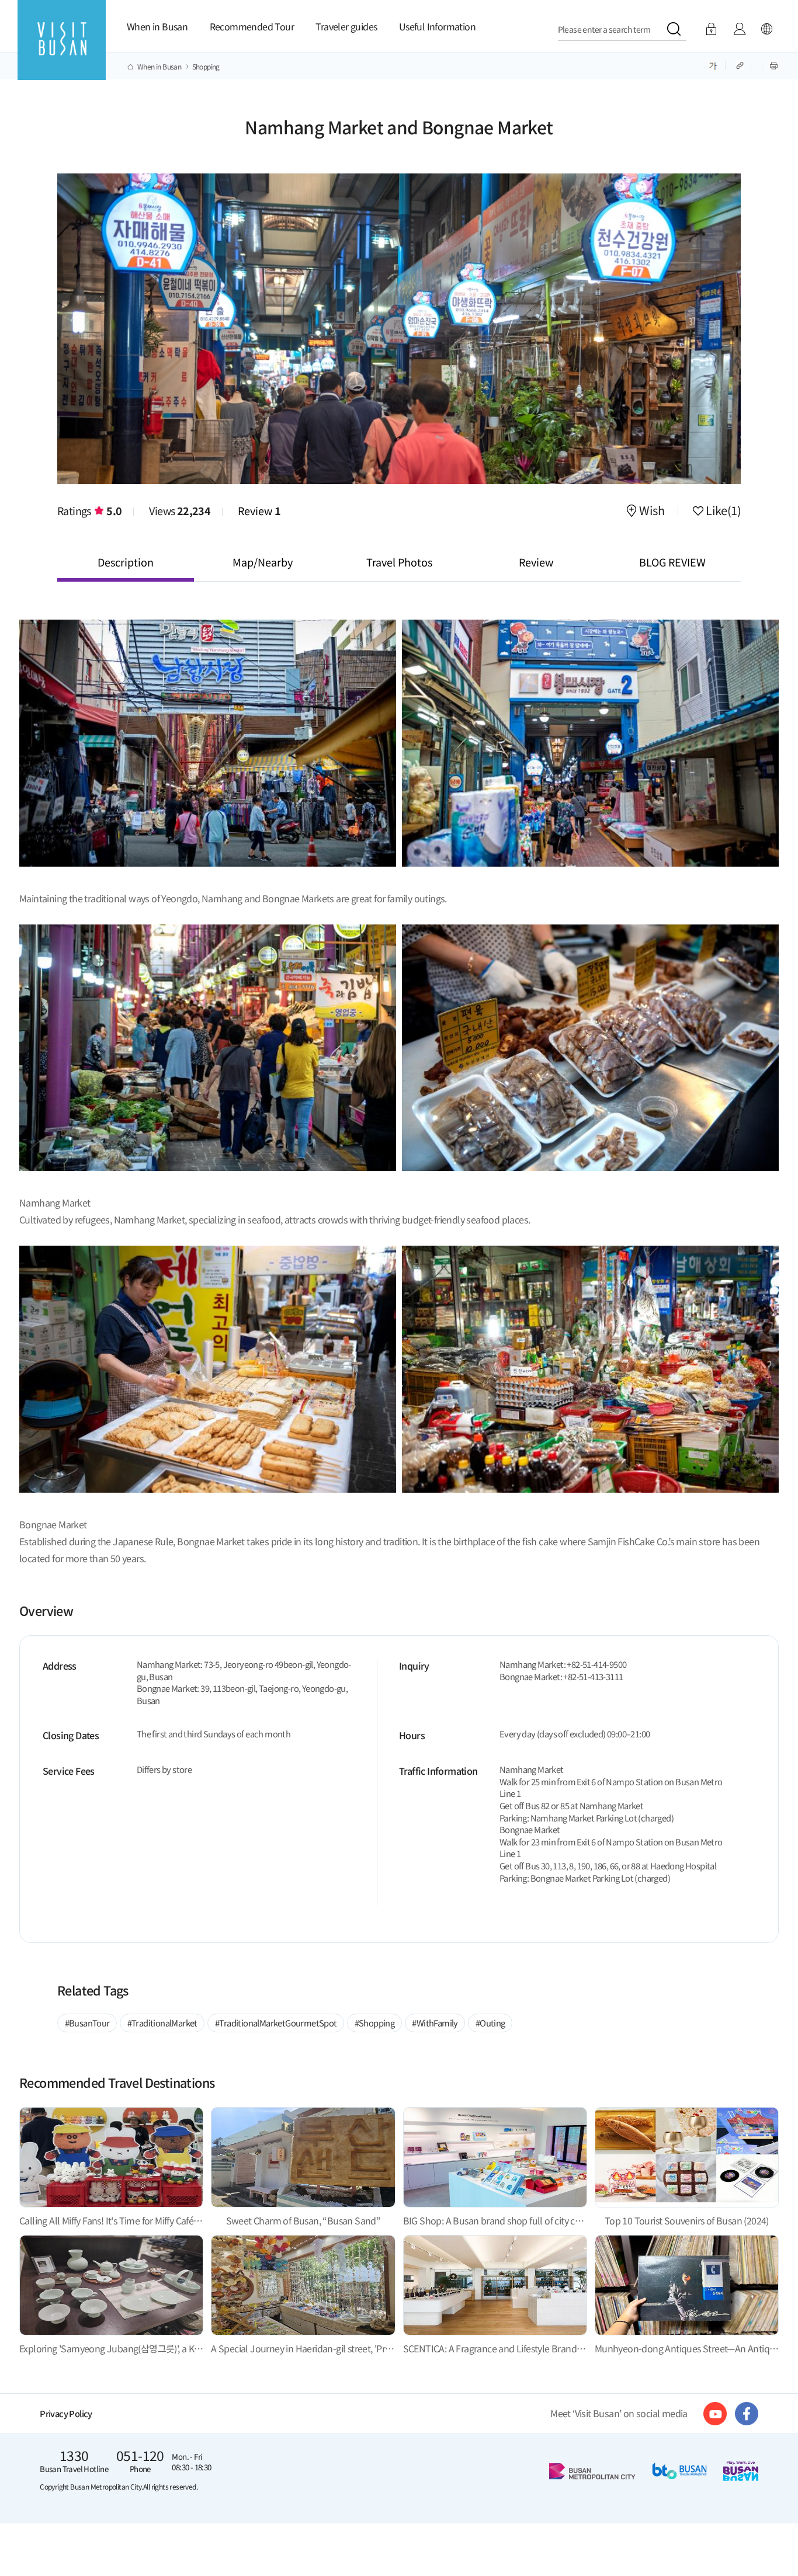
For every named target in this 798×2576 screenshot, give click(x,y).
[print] (774, 65)
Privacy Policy (66, 2413)
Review (259, 510)
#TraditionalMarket (162, 2023)
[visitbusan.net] (62, 51)
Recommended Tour (252, 26)
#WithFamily (435, 2023)
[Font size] (713, 65)
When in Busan (157, 26)
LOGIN (711, 29)
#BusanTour (87, 2023)
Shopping (206, 67)
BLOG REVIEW (672, 562)
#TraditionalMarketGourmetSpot (276, 2023)
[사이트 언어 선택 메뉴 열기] (766, 29)
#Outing (490, 2023)
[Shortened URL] (741, 65)
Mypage (739, 29)
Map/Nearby (263, 562)
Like (722, 512)
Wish (652, 512)
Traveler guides (346, 26)
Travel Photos (399, 562)
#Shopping (375, 2023)
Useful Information (437, 26)
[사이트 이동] (715, 2414)
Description (126, 562)
